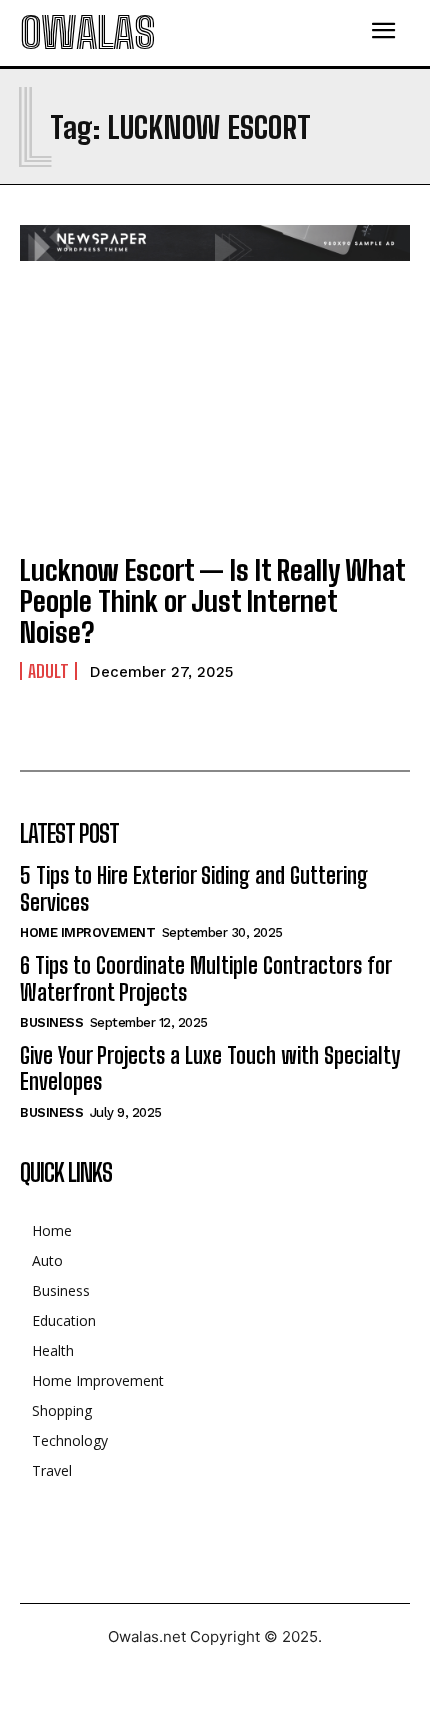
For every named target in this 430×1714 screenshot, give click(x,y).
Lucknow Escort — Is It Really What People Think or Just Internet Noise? (213, 601)
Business (51, 1022)
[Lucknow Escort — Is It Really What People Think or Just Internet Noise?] (215, 418)
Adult (48, 671)
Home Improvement (87, 932)
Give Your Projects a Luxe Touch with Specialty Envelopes (210, 1068)
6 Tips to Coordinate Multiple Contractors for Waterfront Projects (206, 978)
